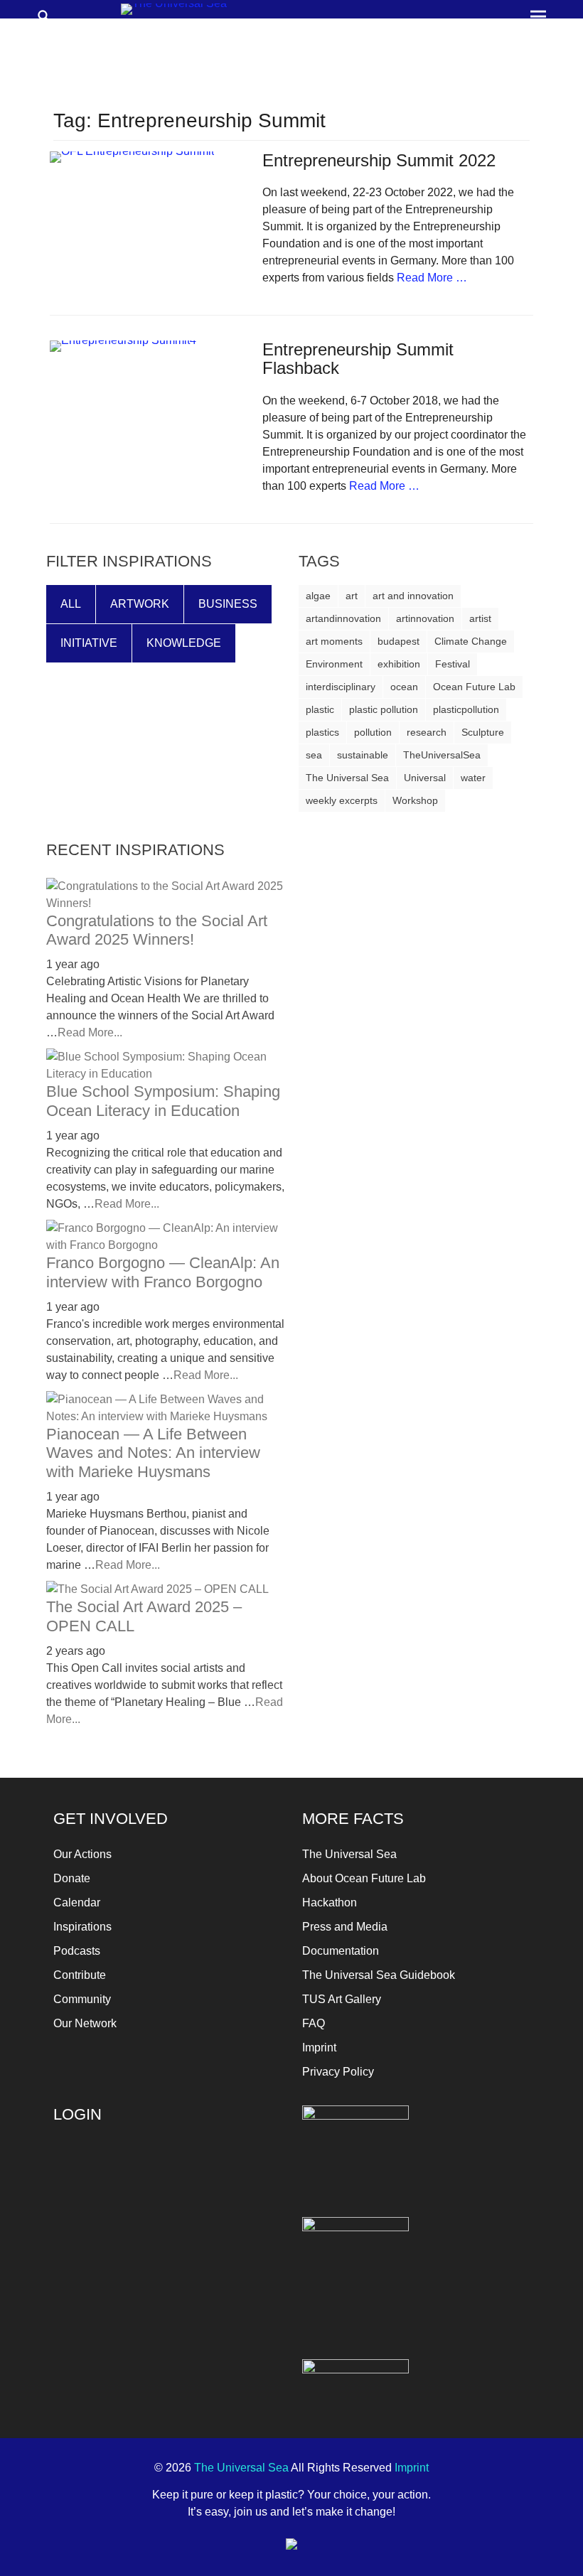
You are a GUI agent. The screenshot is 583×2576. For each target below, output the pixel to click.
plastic (320, 709)
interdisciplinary (341, 687)
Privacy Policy (338, 2072)
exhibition (399, 664)
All (71, 604)
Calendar (77, 1903)
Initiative (89, 643)
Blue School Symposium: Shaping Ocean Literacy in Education (163, 1101)
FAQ (314, 2023)
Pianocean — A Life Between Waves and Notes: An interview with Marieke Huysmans (153, 1453)
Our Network (85, 2023)
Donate (72, 1878)
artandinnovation (343, 618)
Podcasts (77, 1951)
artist (480, 618)
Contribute (80, 1975)
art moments (334, 641)
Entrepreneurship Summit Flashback (358, 359)
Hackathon (330, 1903)
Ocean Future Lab (474, 687)
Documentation (341, 1951)
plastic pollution (384, 709)
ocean (404, 687)
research (427, 732)
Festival (453, 664)
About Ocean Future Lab (364, 1878)
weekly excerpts (342, 800)
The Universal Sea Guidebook (379, 1975)
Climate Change (471, 641)
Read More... (90, 1032)
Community (82, 1999)
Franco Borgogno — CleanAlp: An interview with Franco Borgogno (163, 1272)
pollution (373, 732)
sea (314, 755)
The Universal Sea (347, 778)
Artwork (140, 604)
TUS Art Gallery (342, 1999)
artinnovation (425, 618)
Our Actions (82, 1854)
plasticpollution (466, 709)
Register (226, 2278)
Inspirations (82, 1927)
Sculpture (483, 732)
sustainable (363, 755)
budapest (399, 641)
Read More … (432, 278)
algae (318, 596)
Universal (425, 778)
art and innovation (413, 596)
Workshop (415, 800)
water (473, 778)
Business (228, 604)
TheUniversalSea (442, 755)
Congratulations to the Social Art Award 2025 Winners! (157, 930)
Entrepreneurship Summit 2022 (379, 160)
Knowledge (184, 643)
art (352, 596)
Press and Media (345, 1927)
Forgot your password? (167, 2320)
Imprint (319, 2048)
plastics (322, 732)
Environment (334, 664)
